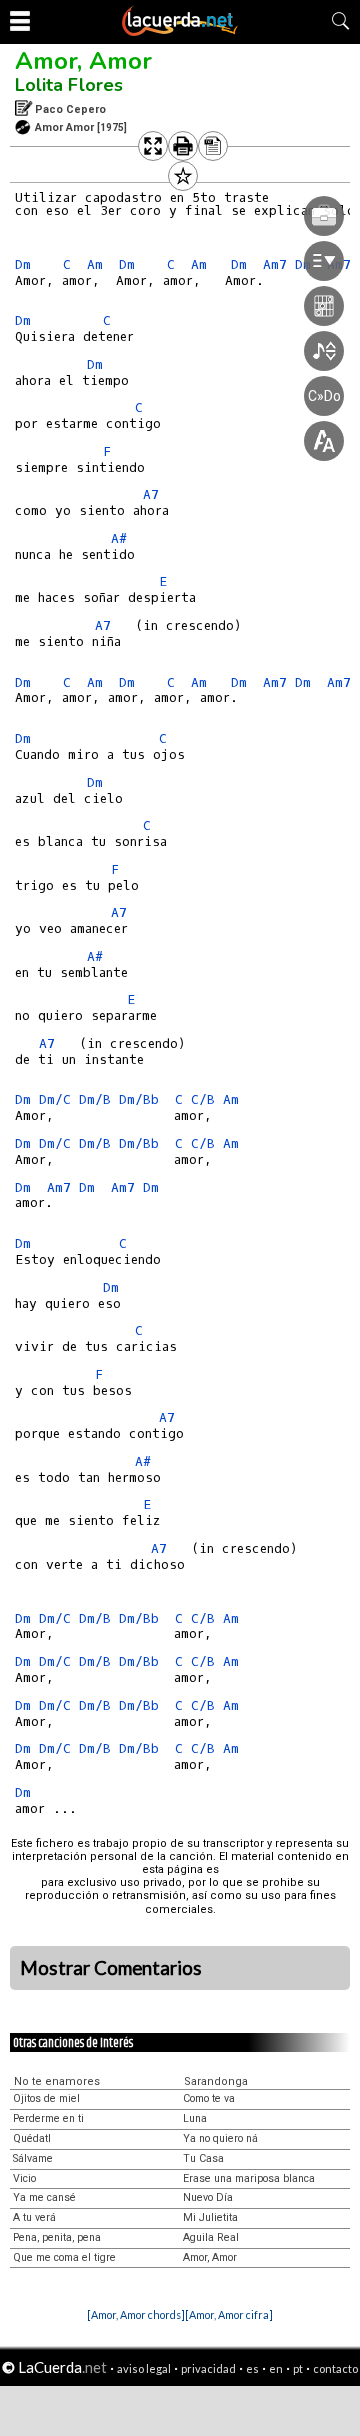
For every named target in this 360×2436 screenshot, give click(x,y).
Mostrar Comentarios (111, 1968)
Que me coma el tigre (64, 2257)
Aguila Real (211, 2237)
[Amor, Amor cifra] (229, 2314)
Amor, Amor (83, 61)
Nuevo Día (208, 2197)
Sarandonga (216, 2081)
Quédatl (32, 2138)
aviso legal (144, 2368)
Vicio (24, 2178)
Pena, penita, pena (57, 2237)
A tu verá (34, 2217)
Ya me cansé (44, 2197)
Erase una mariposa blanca (249, 2178)
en (276, 2368)
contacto (335, 2368)
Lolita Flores (69, 85)
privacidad (208, 2368)
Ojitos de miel (46, 2098)
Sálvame (33, 2158)
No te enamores (57, 2081)
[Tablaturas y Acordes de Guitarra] (180, 32)
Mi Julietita (210, 2217)
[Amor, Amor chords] (136, 2314)
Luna (195, 2118)
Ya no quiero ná (220, 2138)
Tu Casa (203, 2158)
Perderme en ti (48, 2118)
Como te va (209, 2098)
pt (298, 2368)
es (252, 2368)
